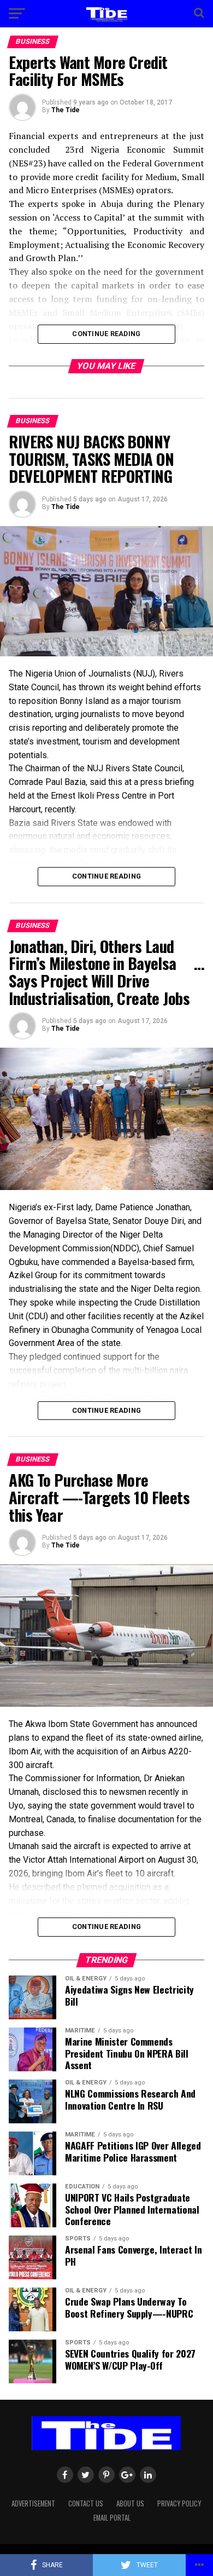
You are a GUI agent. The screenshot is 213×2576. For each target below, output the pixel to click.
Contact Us (86, 2503)
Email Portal (112, 2518)
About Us (130, 2503)
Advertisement (33, 2503)
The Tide (66, 110)
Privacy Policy (179, 2503)
